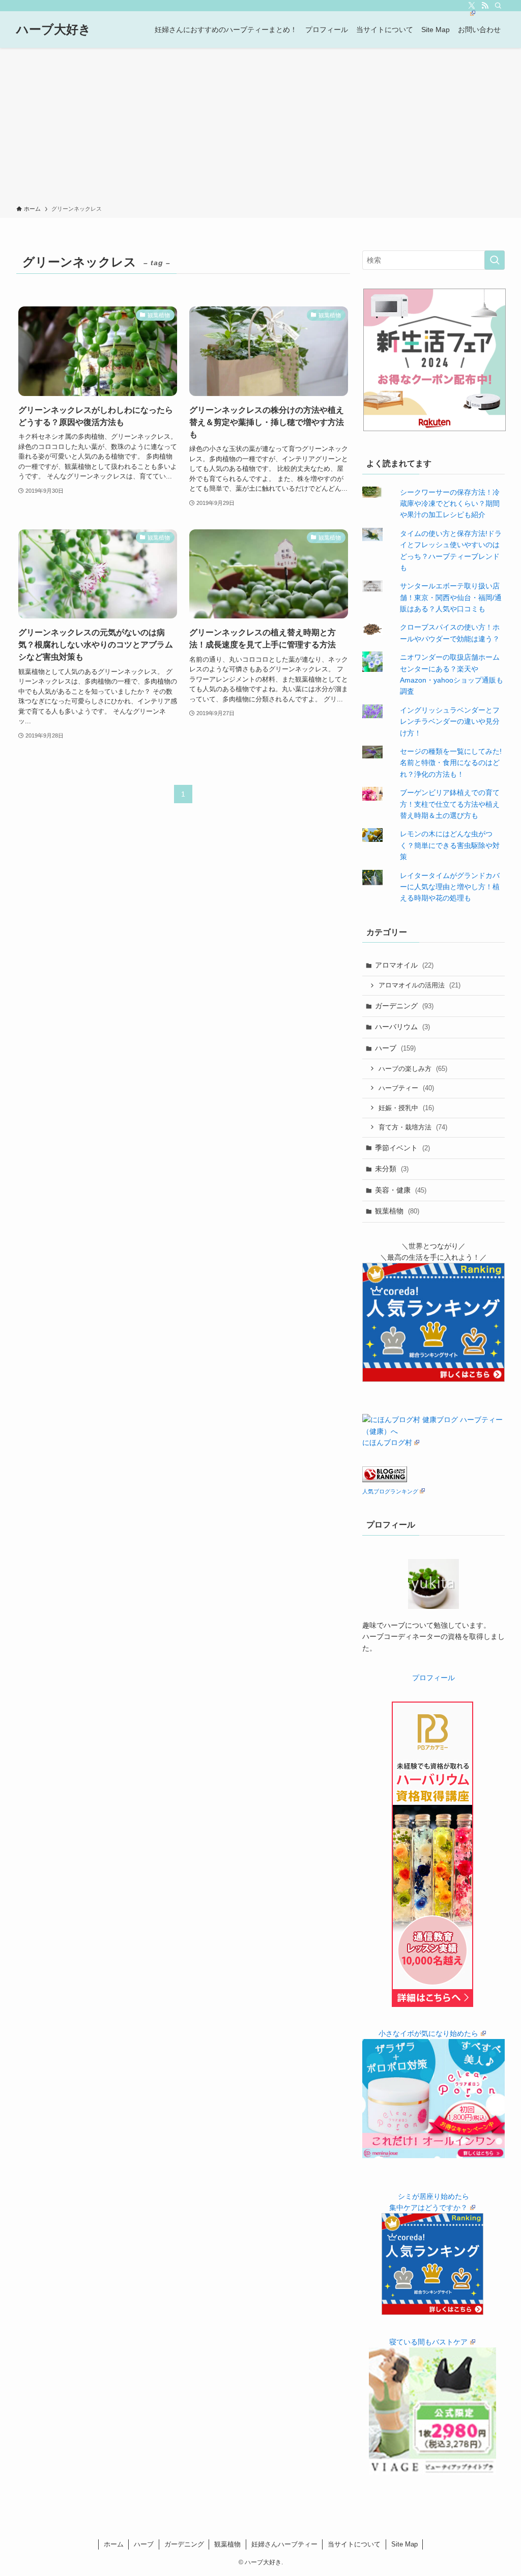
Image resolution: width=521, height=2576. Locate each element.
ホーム (114, 2544)
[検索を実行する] (495, 260)
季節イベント (402, 1148)
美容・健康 (401, 1190)
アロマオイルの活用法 (419, 985)
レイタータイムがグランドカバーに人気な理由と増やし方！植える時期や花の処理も (450, 887)
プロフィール (433, 1678)
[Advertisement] (260, 128)
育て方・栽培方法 (413, 1127)
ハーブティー (406, 1088)
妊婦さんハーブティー (284, 2544)
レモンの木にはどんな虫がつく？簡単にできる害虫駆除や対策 (450, 845)
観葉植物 (397, 1211)
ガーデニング (404, 1006)
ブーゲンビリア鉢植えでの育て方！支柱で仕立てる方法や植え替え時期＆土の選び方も (450, 804)
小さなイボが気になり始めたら (428, 2033)
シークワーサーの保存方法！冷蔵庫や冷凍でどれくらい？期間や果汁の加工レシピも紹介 (450, 504)
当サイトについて (354, 2544)
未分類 (392, 1169)
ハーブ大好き (54, 30)
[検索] (498, 6)
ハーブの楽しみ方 (413, 1069)
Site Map (404, 2544)
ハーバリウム (402, 1027)
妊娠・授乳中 (406, 1108)
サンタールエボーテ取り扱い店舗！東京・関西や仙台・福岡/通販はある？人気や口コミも (451, 597)
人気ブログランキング (390, 1491)
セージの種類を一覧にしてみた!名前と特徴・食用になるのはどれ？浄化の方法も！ (451, 763)
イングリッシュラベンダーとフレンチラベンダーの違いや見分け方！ (450, 721)
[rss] (485, 6)
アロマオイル (404, 965)
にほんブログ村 (387, 1442)
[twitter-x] (472, 6)
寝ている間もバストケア (428, 2342)
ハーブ (395, 1048)
